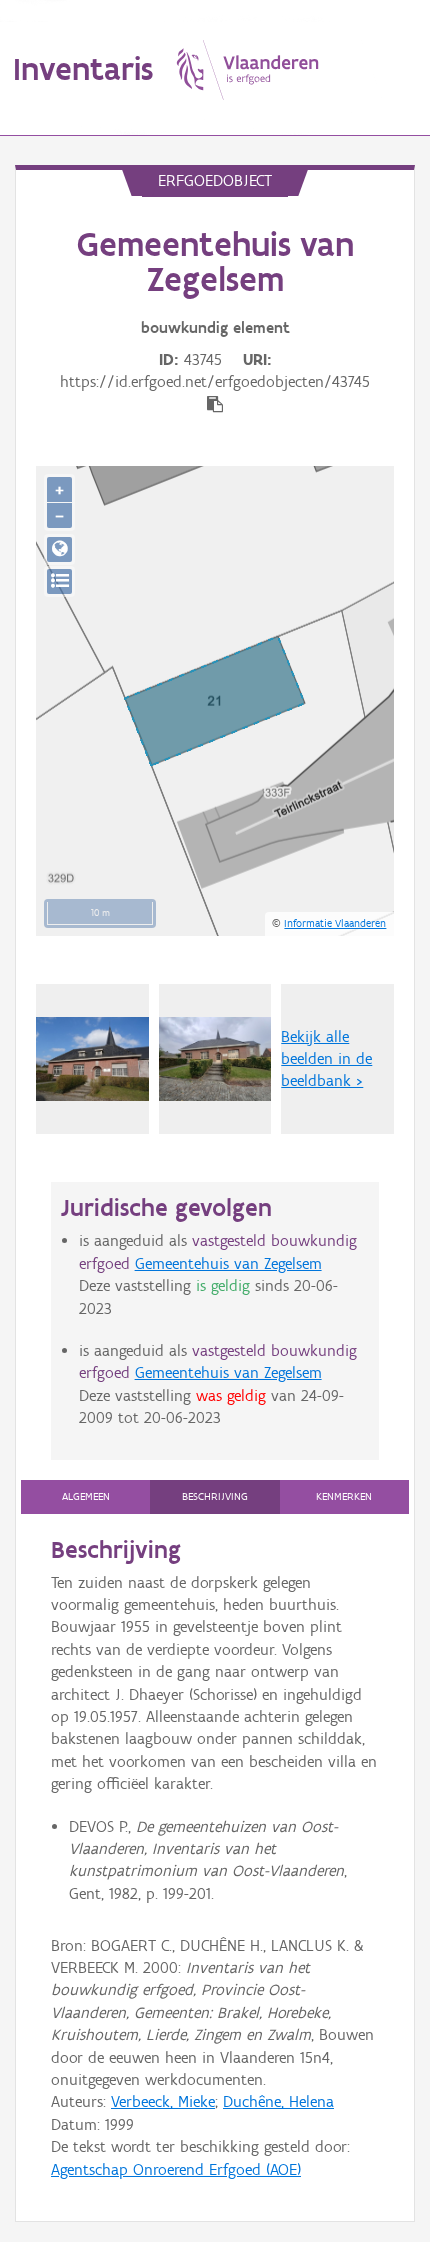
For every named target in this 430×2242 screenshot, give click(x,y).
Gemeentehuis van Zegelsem (228, 1263)
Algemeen (86, 1496)
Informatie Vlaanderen (335, 923)
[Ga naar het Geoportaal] (59, 549)
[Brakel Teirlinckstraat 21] (92, 1059)
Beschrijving (215, 1496)
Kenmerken (344, 1496)
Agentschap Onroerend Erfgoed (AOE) (176, 2169)
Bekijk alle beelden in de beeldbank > (326, 1059)
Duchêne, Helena (278, 2101)
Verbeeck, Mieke (163, 2101)
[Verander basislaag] (59, 581)
